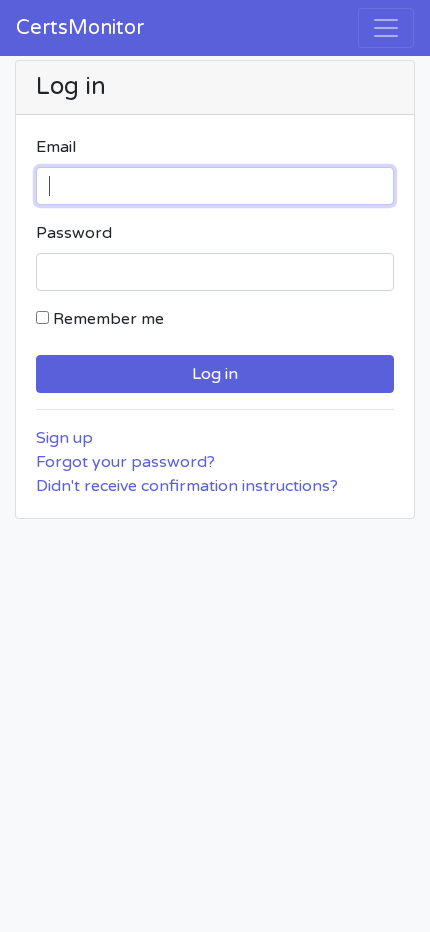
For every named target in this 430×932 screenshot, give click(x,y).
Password (74, 233)
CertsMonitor (80, 28)
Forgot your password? (125, 462)
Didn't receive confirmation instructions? (187, 486)
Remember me (108, 319)
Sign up (64, 438)
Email (56, 147)
